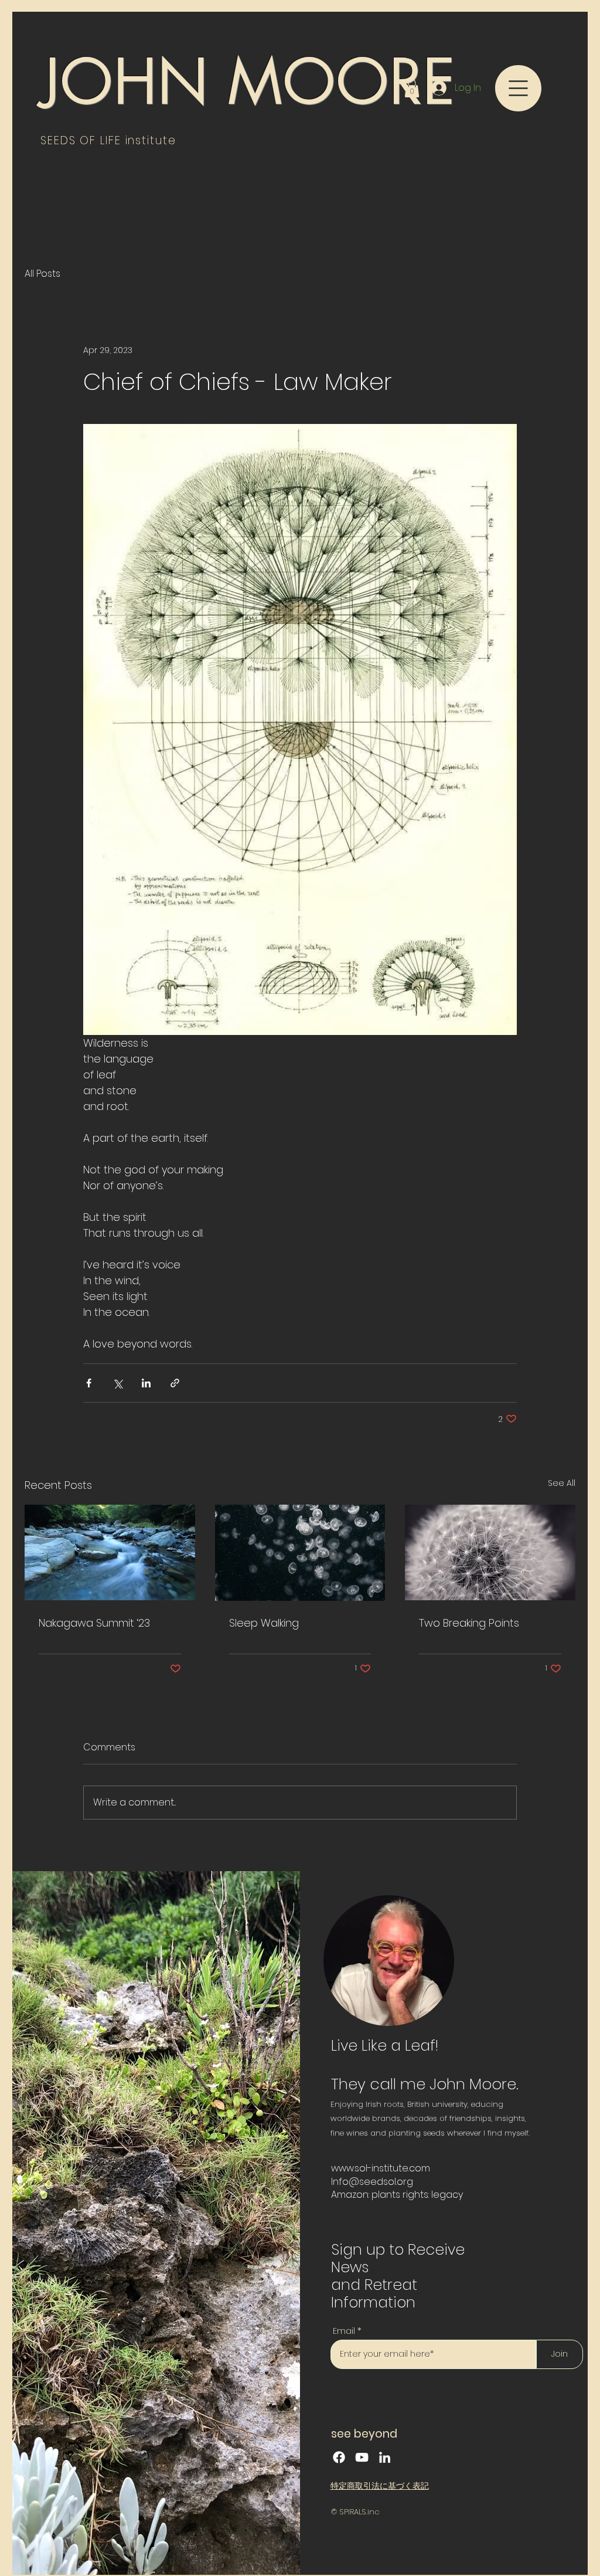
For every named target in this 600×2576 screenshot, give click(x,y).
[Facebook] (339, 2457)
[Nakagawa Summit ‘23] (110, 1552)
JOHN (125, 82)
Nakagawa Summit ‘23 (94, 1623)
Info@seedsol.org (372, 2182)
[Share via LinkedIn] (146, 1383)
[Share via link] (175, 1383)
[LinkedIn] (385, 2457)
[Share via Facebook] (89, 1383)
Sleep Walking (264, 1623)
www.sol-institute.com (381, 2168)
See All (562, 1483)
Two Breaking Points (469, 1623)
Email (344, 2331)
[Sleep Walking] (300, 1553)
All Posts (42, 274)
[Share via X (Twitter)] (117, 1383)
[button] (412, 88)
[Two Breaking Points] (490, 1552)
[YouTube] (362, 2457)
